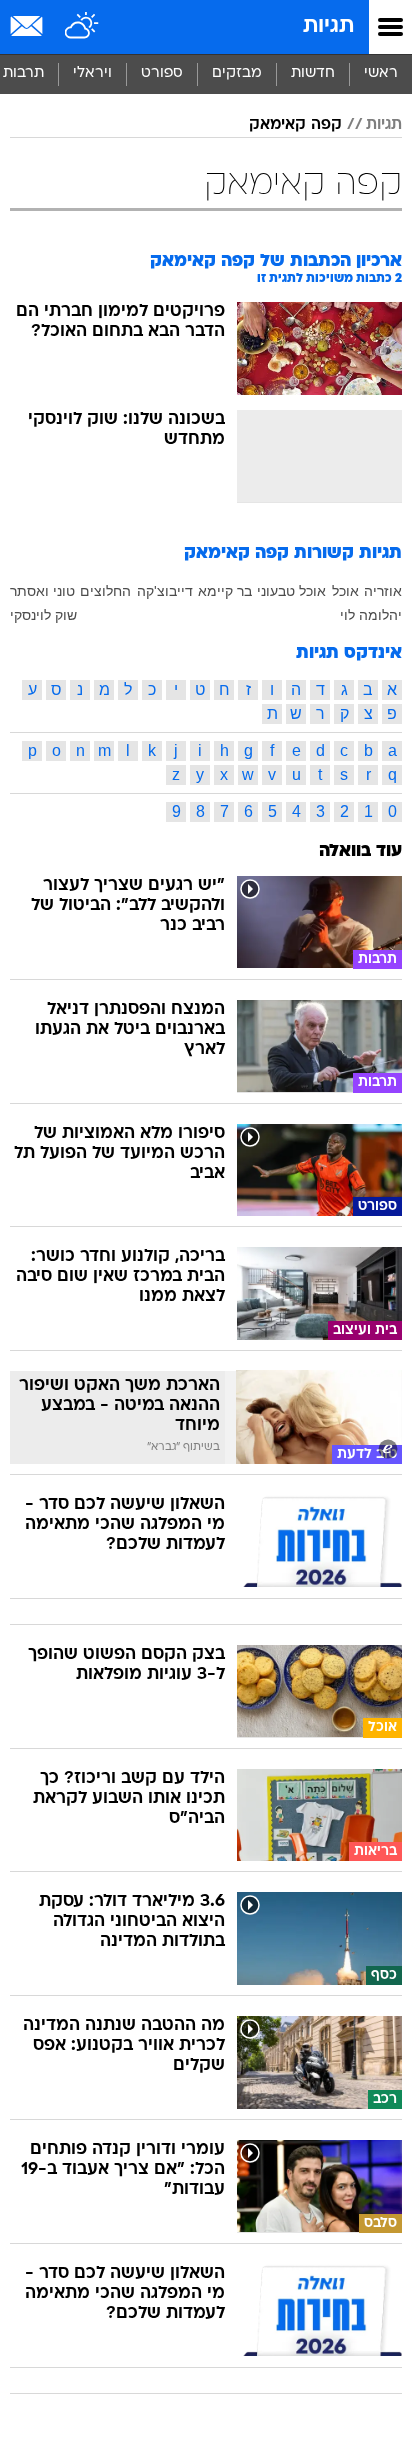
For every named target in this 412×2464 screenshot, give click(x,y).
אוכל (345, 591)
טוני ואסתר (42, 591)
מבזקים (237, 73)
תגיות (328, 26)
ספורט (162, 73)
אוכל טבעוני (291, 591)
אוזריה (383, 591)
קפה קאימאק (295, 125)
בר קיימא (225, 591)
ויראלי (92, 73)
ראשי (381, 73)
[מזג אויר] (82, 27)
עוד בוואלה (360, 851)
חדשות (313, 73)
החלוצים (105, 591)
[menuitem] (312, 74)
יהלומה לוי (371, 615)
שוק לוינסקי (43, 615)
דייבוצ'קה (165, 591)
